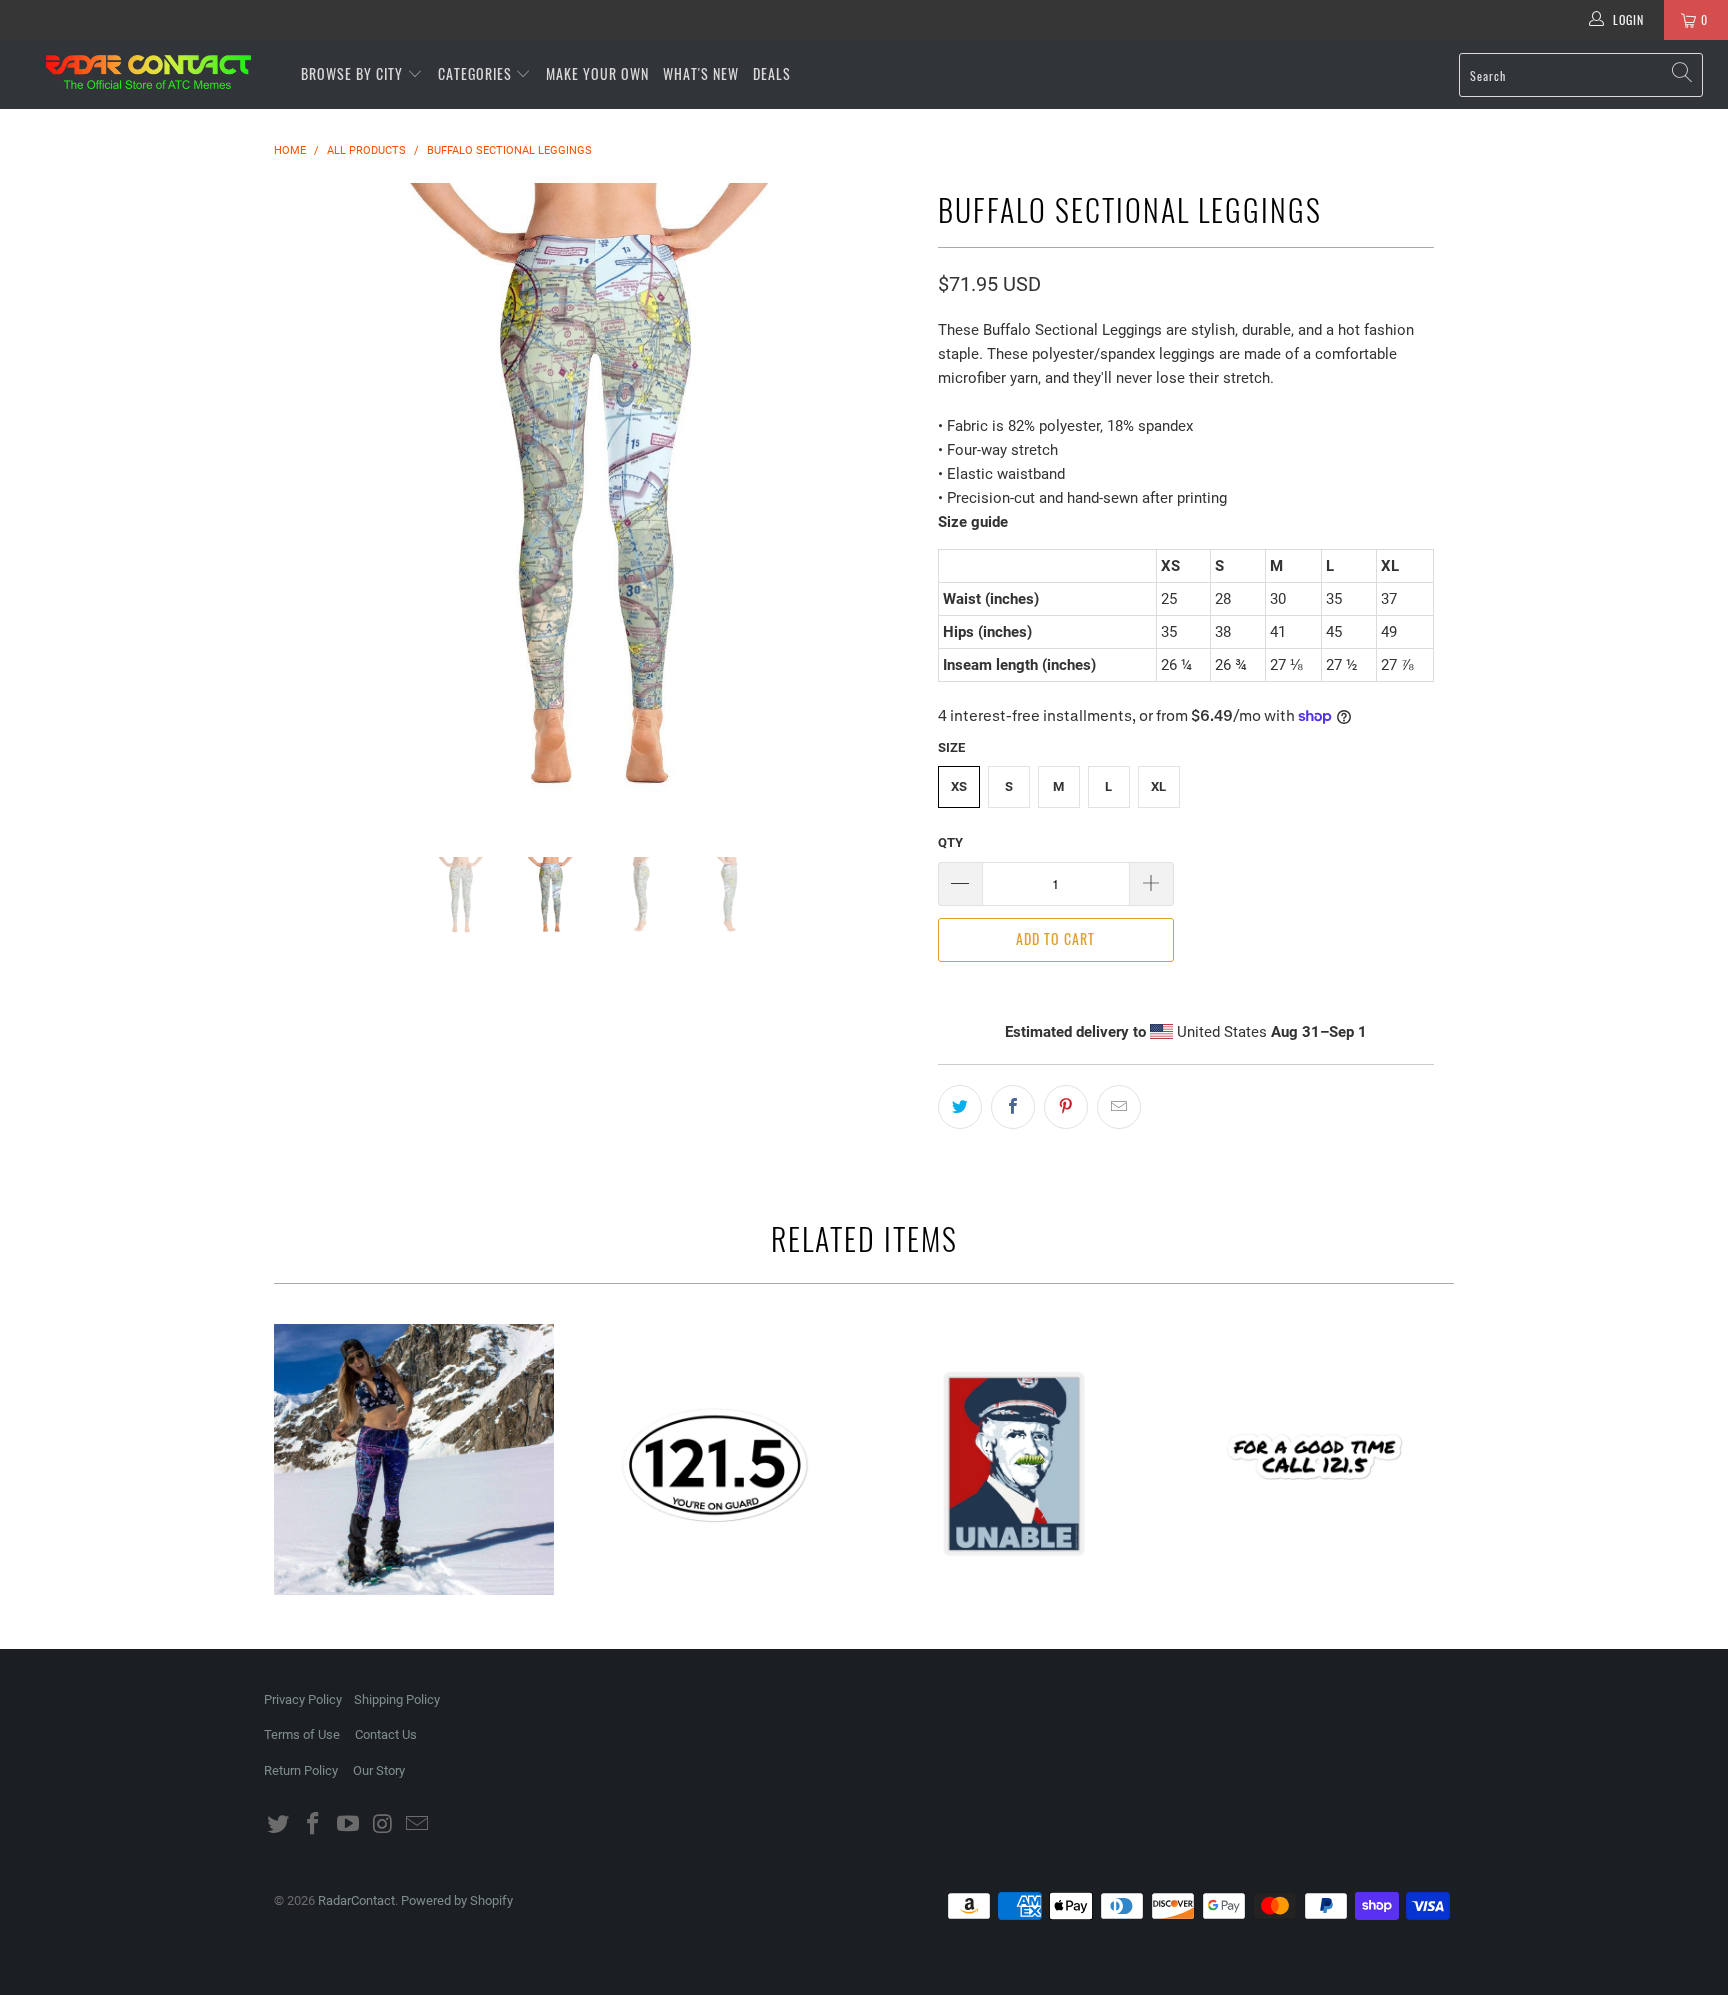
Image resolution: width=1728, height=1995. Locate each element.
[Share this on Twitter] (960, 1107)
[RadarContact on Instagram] (383, 1825)
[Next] (883, 505)
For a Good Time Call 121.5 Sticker (1314, 1464)
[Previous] (308, 505)
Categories (477, 73)
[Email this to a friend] (1119, 1107)
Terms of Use (302, 1734)
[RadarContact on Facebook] (314, 1825)
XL (1158, 786)
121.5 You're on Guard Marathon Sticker (714, 1464)
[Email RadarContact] (418, 1825)
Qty (950, 842)
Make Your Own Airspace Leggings (414, 1460)
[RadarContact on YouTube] (348, 1825)
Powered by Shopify (457, 1900)
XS (959, 786)
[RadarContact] (148, 72)
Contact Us (386, 1734)
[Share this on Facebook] (1013, 1107)
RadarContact (356, 1900)
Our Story (379, 1770)
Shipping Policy (397, 1699)
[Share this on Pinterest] (1066, 1107)
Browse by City (352, 73)
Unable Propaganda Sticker (1014, 1464)
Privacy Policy (303, 1699)
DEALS (772, 73)
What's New (701, 73)
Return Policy (301, 1770)
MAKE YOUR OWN (597, 73)
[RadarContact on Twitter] (279, 1825)
